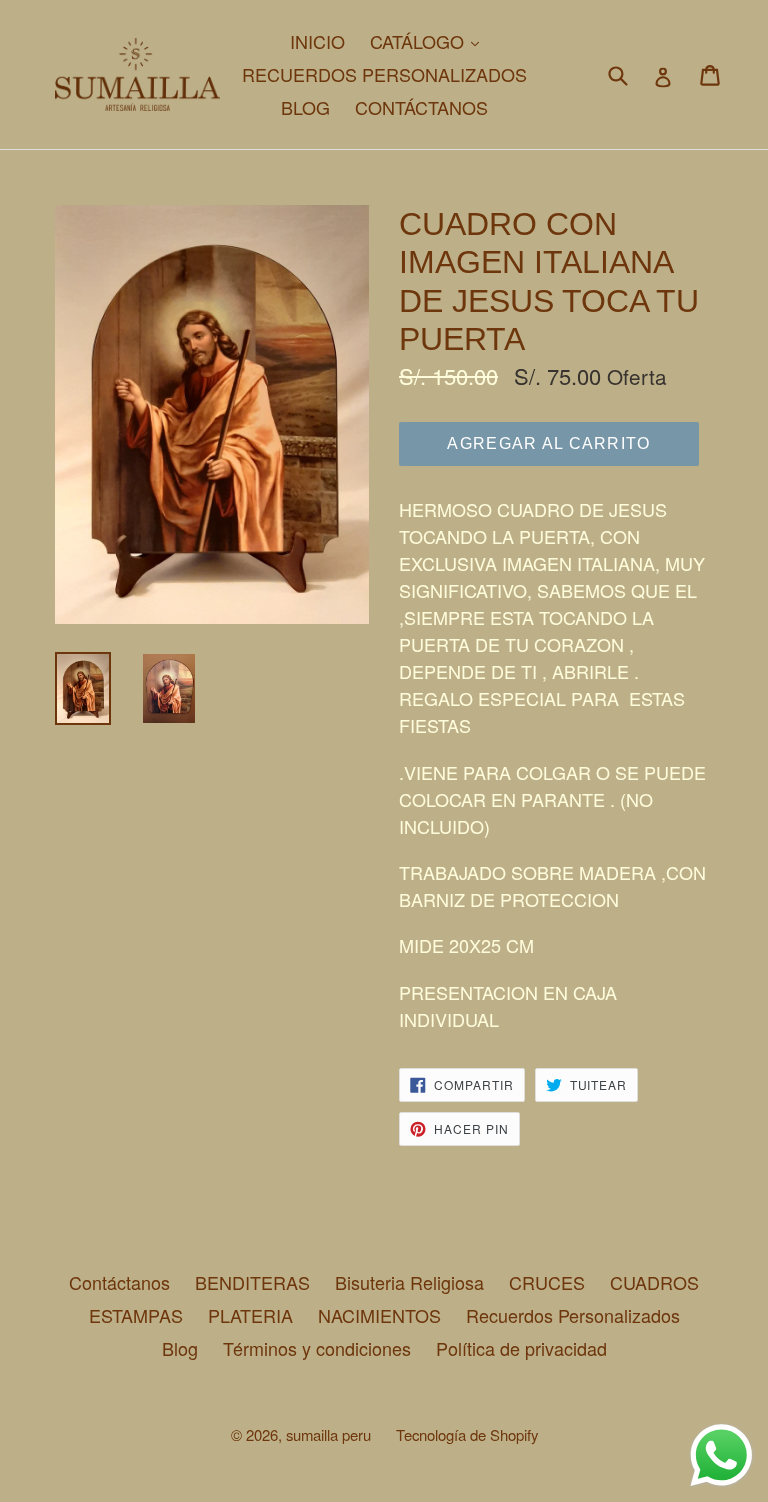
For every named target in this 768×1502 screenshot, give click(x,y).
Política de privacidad (521, 1348)
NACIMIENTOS (379, 1315)
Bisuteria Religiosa (409, 1282)
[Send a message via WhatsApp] (721, 1455)
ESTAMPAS (136, 1315)
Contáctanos (119, 1282)
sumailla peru (328, 1434)
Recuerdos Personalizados (573, 1315)
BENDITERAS (252, 1282)
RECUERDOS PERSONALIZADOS (384, 74)
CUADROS (654, 1282)
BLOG (305, 107)
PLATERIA (250, 1315)
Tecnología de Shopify (467, 1434)
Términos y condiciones (317, 1348)
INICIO (317, 41)
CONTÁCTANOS (421, 107)
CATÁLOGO (429, 40)
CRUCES (547, 1282)
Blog (180, 1348)
